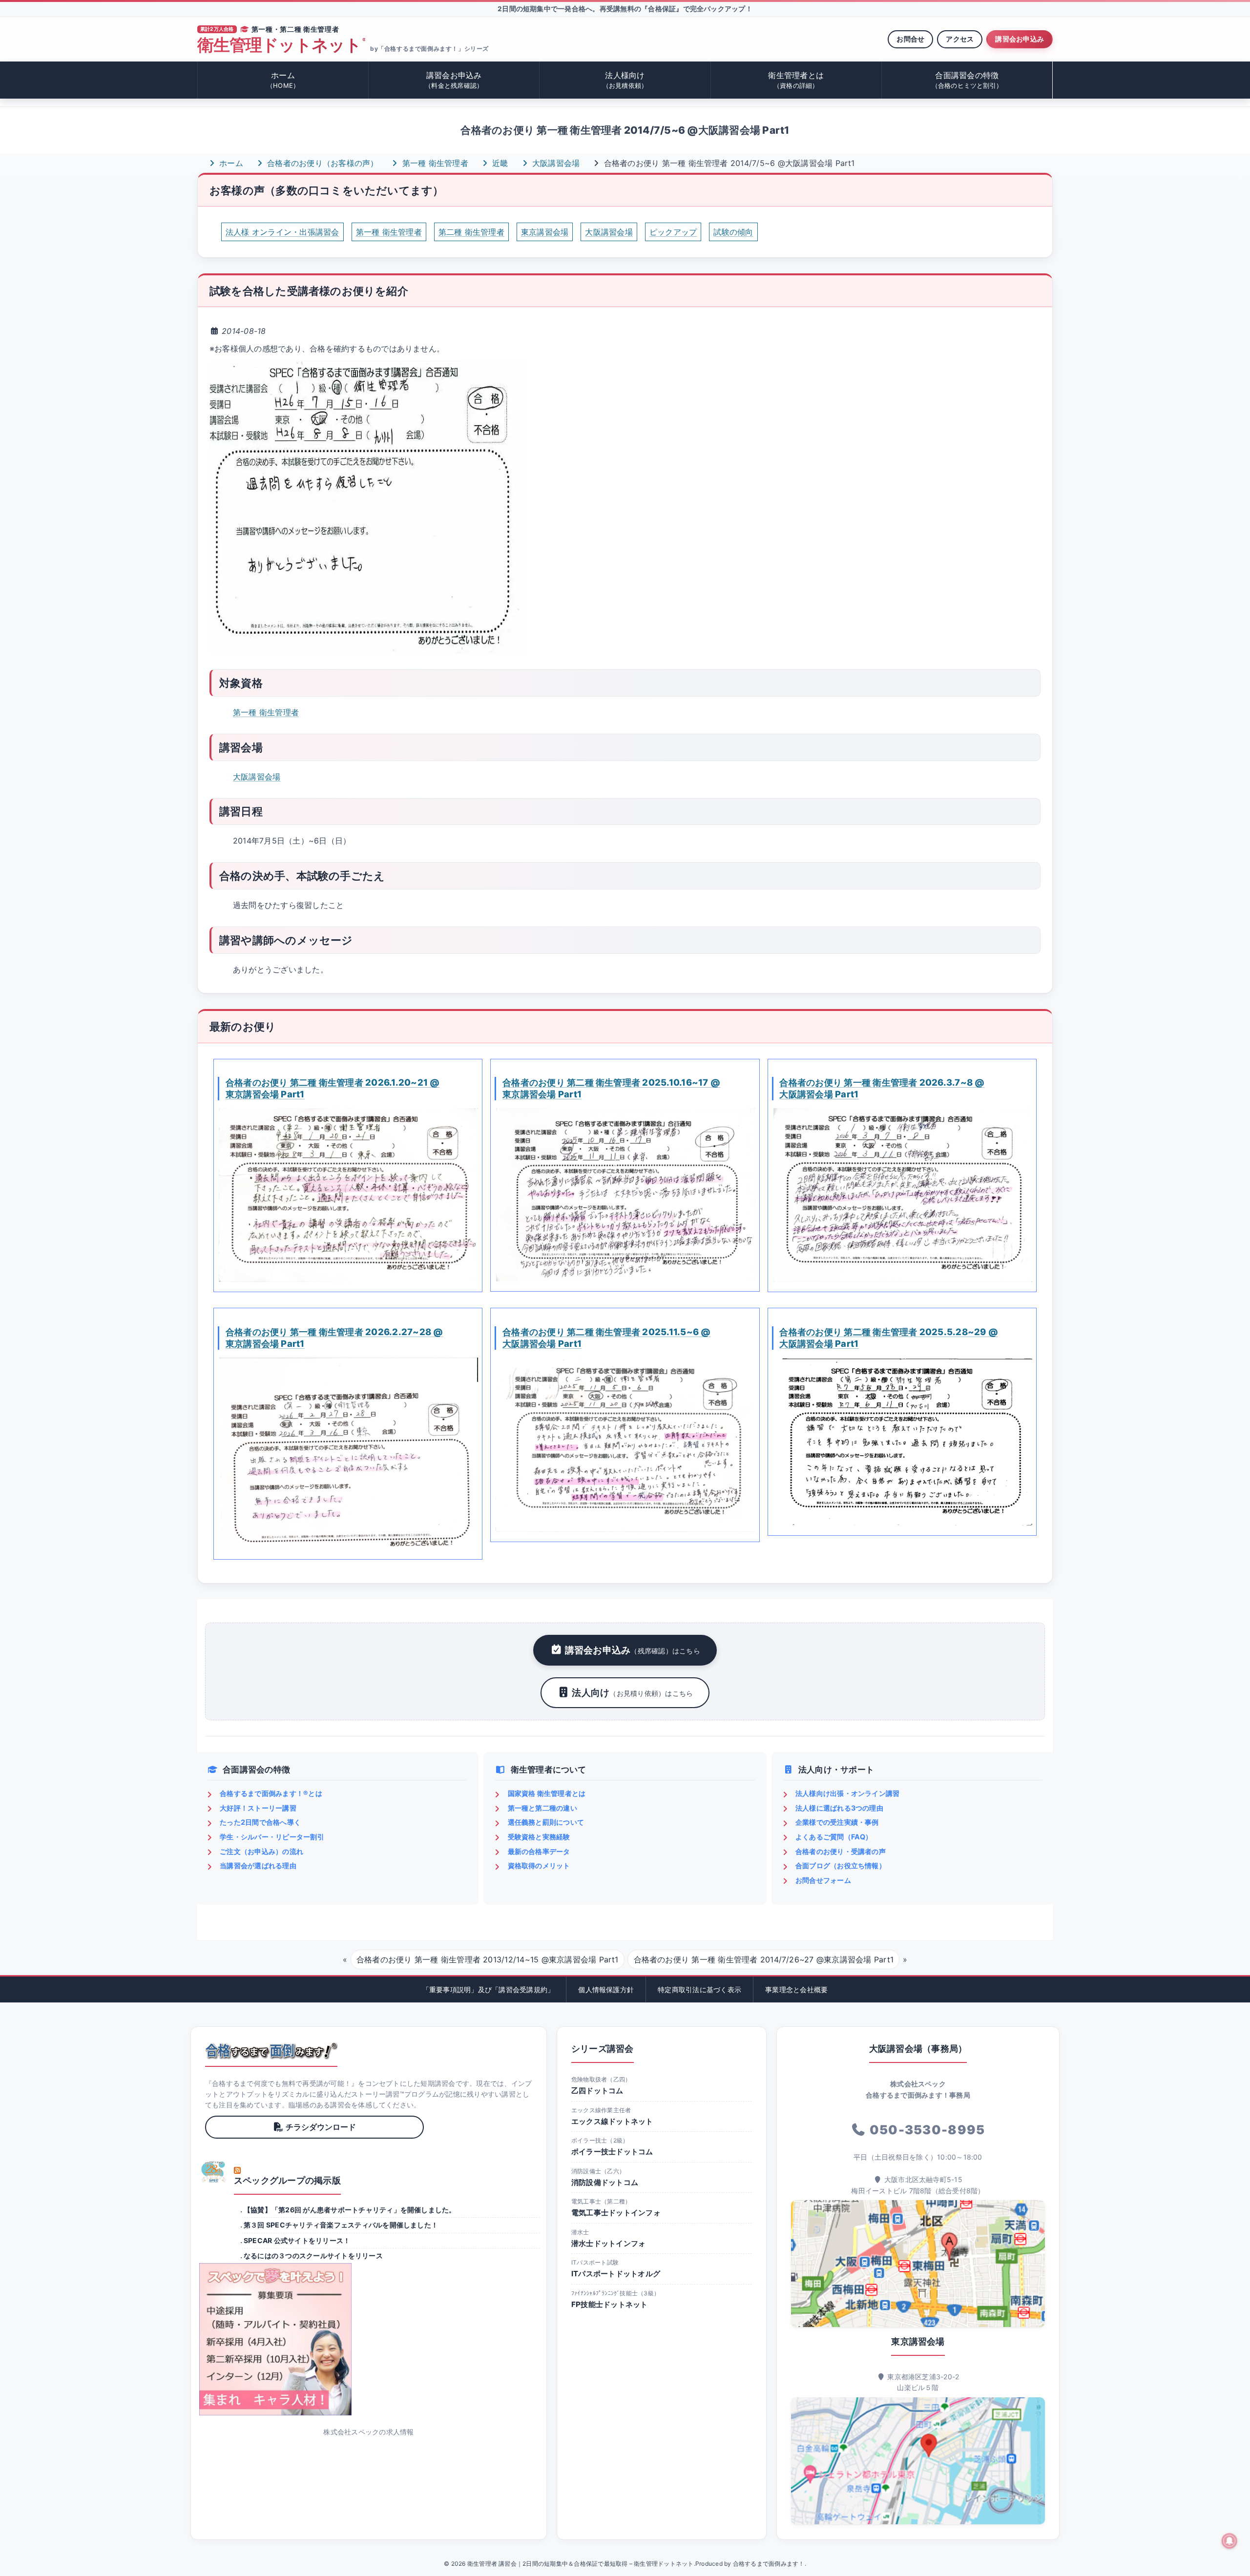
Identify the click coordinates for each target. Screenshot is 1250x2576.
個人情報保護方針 (606, 1989)
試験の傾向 (733, 232)
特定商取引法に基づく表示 (699, 1989)
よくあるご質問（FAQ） (834, 1837)
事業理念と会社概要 (796, 1989)
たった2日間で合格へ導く (260, 1822)
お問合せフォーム (823, 1880)
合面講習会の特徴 (967, 80)
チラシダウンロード (321, 2127)
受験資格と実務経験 (539, 1837)
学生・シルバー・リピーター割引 (272, 1837)
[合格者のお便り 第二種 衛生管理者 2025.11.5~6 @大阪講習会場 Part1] (625, 1445)
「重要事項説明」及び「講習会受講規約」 (489, 1989)
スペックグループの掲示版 (287, 2180)
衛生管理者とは (796, 80)
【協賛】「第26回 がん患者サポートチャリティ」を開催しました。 (350, 2210)
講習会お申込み (1020, 39)
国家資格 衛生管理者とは (547, 1793)
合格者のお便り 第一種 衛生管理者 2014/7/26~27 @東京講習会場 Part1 (764, 1959)
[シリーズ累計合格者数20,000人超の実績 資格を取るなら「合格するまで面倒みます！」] (271, 2051)
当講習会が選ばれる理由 (258, 1865)
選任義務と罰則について (546, 1822)
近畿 (499, 163)
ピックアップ (673, 232)
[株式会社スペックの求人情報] (369, 2339)
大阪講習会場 (555, 163)
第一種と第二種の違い (542, 1808)
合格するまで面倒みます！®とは (271, 1793)
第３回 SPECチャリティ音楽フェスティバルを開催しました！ (341, 2225)
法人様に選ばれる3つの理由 (839, 1808)
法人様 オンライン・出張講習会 (282, 232)
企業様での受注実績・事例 (837, 1822)
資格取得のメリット (539, 1865)
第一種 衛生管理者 (434, 163)
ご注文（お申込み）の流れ (261, 1851)
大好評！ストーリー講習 (258, 1808)
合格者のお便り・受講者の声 (841, 1851)
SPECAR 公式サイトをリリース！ (297, 2240)
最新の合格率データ (539, 1851)
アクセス (960, 39)
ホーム (283, 80)
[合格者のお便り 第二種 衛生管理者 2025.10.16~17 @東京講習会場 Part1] (625, 1195)
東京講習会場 (545, 232)
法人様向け (625, 80)
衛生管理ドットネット (281, 45)
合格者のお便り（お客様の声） (322, 163)
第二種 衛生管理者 (471, 232)
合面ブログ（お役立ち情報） (841, 1865)
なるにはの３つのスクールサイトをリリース (313, 2256)
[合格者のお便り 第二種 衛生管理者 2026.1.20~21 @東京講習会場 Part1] (348, 1195)
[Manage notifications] (1229, 2541)
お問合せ (910, 39)
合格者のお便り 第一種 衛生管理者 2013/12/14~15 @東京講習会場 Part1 (488, 1959)
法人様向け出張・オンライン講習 (848, 1793)
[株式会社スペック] (214, 2172)
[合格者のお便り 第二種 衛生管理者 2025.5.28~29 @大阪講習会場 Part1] (902, 1442)
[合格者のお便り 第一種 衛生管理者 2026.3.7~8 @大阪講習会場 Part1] (902, 1195)
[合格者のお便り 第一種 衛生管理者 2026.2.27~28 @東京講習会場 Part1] (348, 1453)
